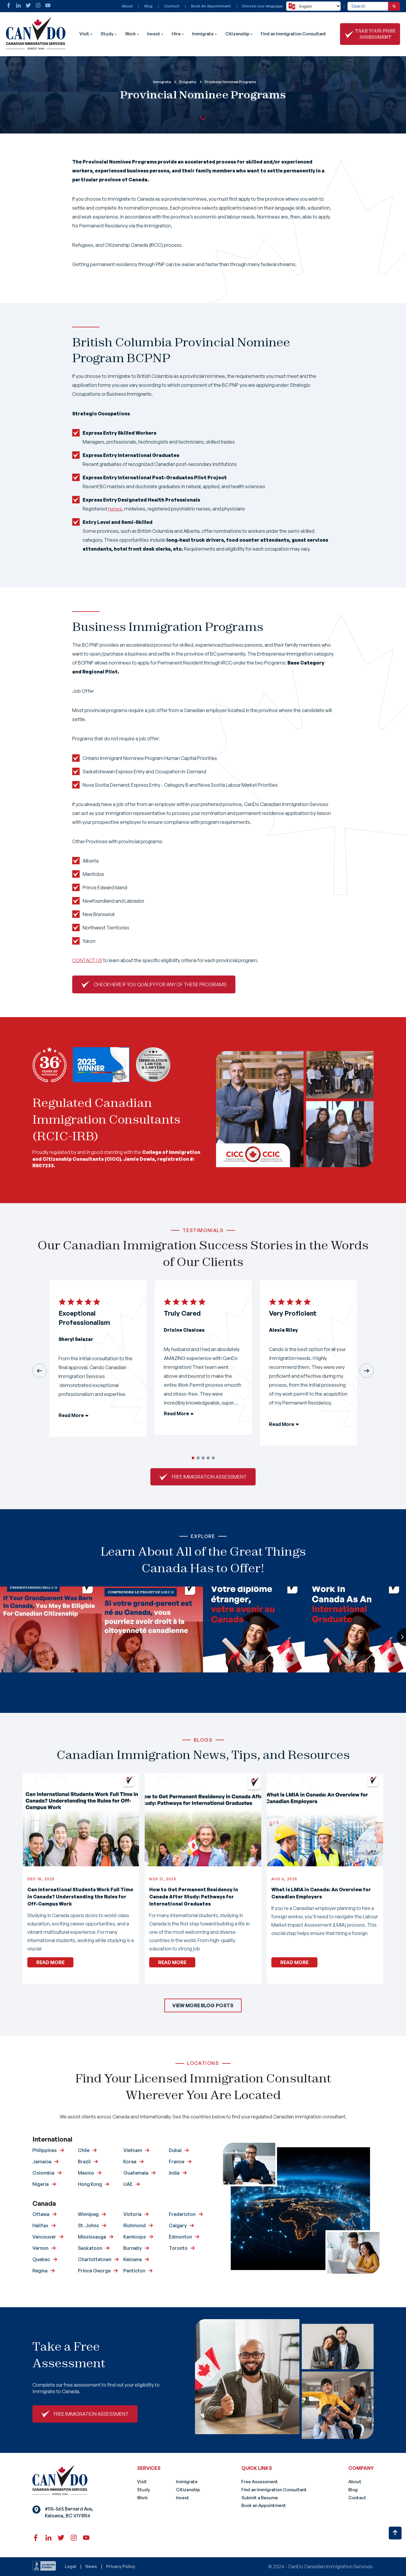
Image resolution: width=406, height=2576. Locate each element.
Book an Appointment (264, 2505)
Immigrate (203, 34)
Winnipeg (88, 2214)
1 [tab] (193, 1458)
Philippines (45, 2150)
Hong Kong (90, 2184)
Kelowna (133, 2259)
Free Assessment (260, 2482)
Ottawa (41, 2214)
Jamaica (42, 2162)
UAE (128, 2184)
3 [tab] (203, 1458)
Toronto (178, 2248)
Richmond (134, 2225)
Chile (84, 2150)
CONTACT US (87, 960)
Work (130, 34)
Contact (172, 6)
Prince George (94, 2271)
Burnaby (133, 2248)
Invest (154, 34)
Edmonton (180, 2237)
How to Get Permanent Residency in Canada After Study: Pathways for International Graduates (194, 1897)
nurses (115, 509)
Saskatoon (90, 2248)
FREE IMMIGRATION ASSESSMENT (209, 1477)
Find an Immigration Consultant (293, 34)
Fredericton (182, 2214)
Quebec (41, 2259)
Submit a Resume (260, 2498)
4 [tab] (208, 1458)
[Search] (394, 6)
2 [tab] (198, 1458)
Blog (148, 6)
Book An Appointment (211, 6)
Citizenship (237, 34)
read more (50, 1962)
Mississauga (92, 2237)
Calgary (178, 2225)
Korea (130, 2162)
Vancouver (44, 2237)
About (127, 6)
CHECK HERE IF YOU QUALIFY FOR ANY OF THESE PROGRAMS (160, 984)
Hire (176, 34)
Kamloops (135, 2237)
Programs (188, 82)
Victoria (132, 2214)
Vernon (40, 2248)
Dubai (175, 2150)
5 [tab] (213, 1458)
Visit (84, 34)
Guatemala (136, 2173)
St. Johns (88, 2225)
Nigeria (41, 2184)
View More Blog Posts (203, 2005)
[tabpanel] (98, 1363)
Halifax (40, 2225)
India (174, 2173)
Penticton (134, 2271)
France (177, 2162)
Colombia (43, 2173)
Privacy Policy (121, 2566)
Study (107, 34)
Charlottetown (95, 2259)
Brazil (84, 2162)
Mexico (86, 2173)
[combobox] (368, 6)
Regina (40, 2271)
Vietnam (133, 2150)
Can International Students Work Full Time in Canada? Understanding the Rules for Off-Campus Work (80, 1897)
